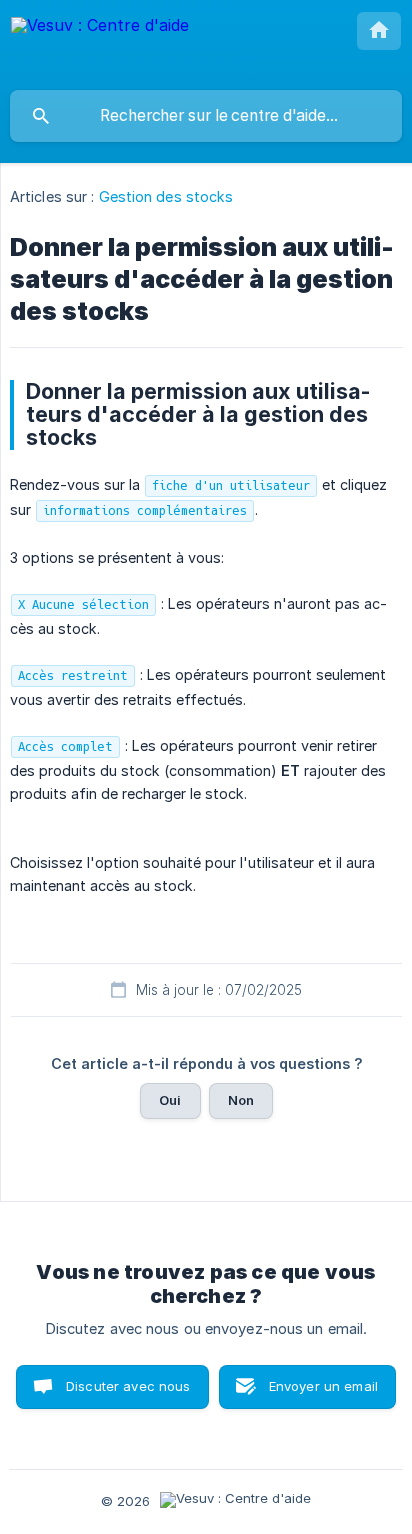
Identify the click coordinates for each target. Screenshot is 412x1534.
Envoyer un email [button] (323, 1386)
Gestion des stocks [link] (166, 196)
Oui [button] (170, 1100)
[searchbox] (206, 116)
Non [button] (241, 1100)
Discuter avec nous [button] (128, 1386)
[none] (100, 44)
